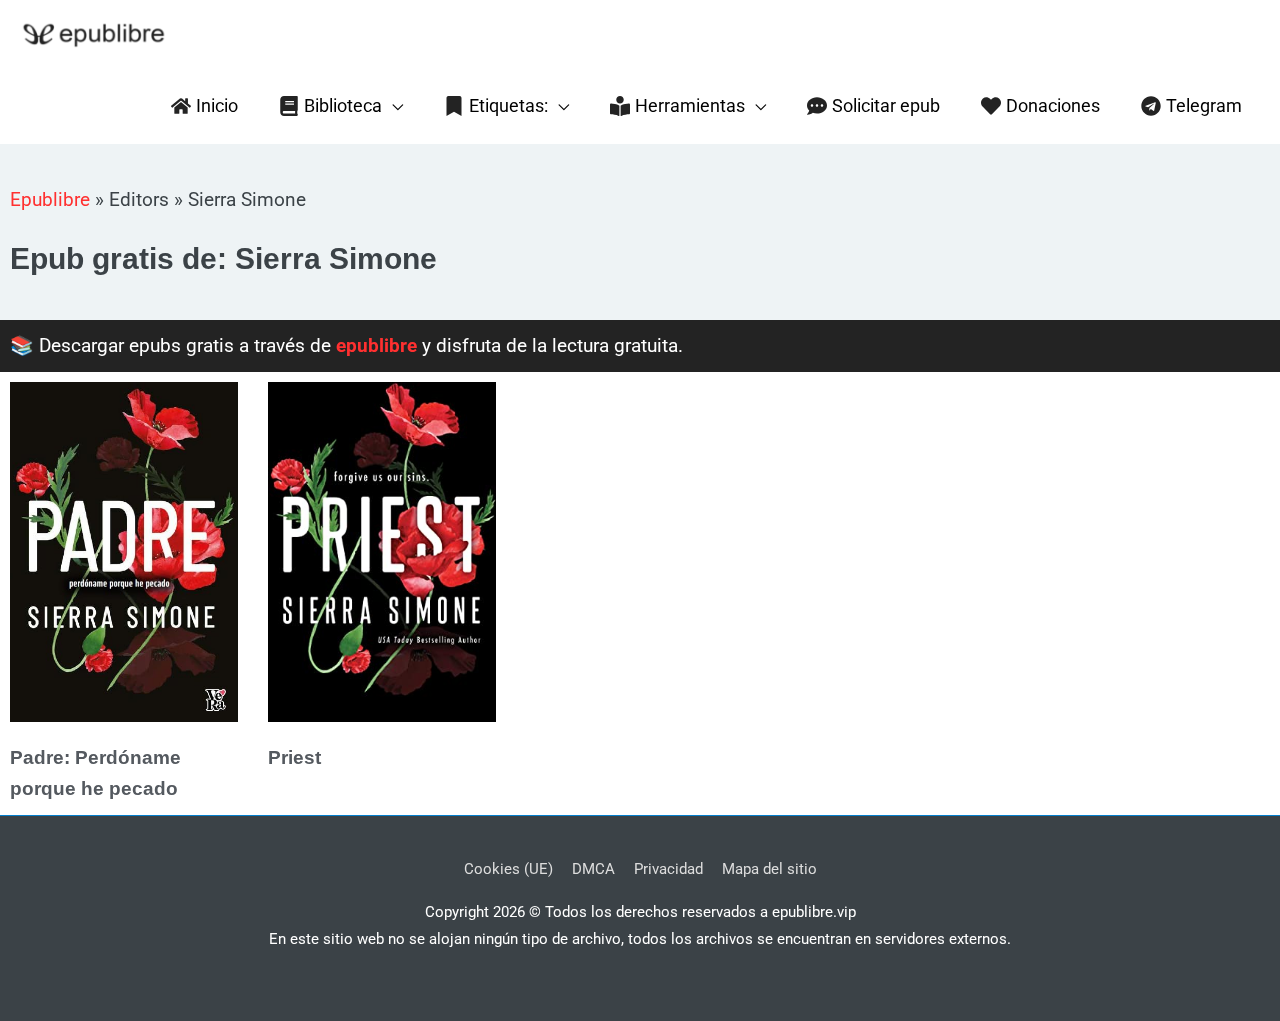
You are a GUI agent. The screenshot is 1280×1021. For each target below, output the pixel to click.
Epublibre (50, 199)
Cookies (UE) (508, 869)
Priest (294, 757)
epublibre (376, 345)
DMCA (593, 869)
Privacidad (668, 869)
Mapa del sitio (769, 869)
